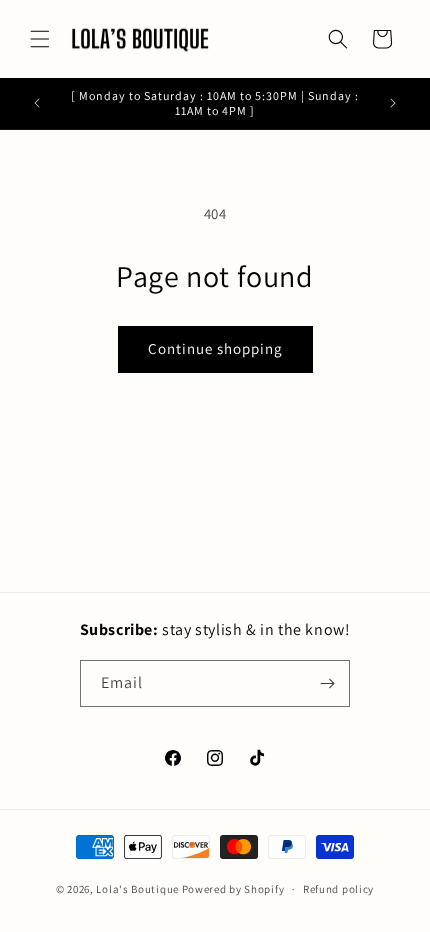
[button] (40, 39)
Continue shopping (215, 348)
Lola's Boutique (137, 889)
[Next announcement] (393, 103)
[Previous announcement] (37, 103)
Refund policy (338, 889)
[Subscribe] (327, 683)
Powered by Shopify (233, 889)
